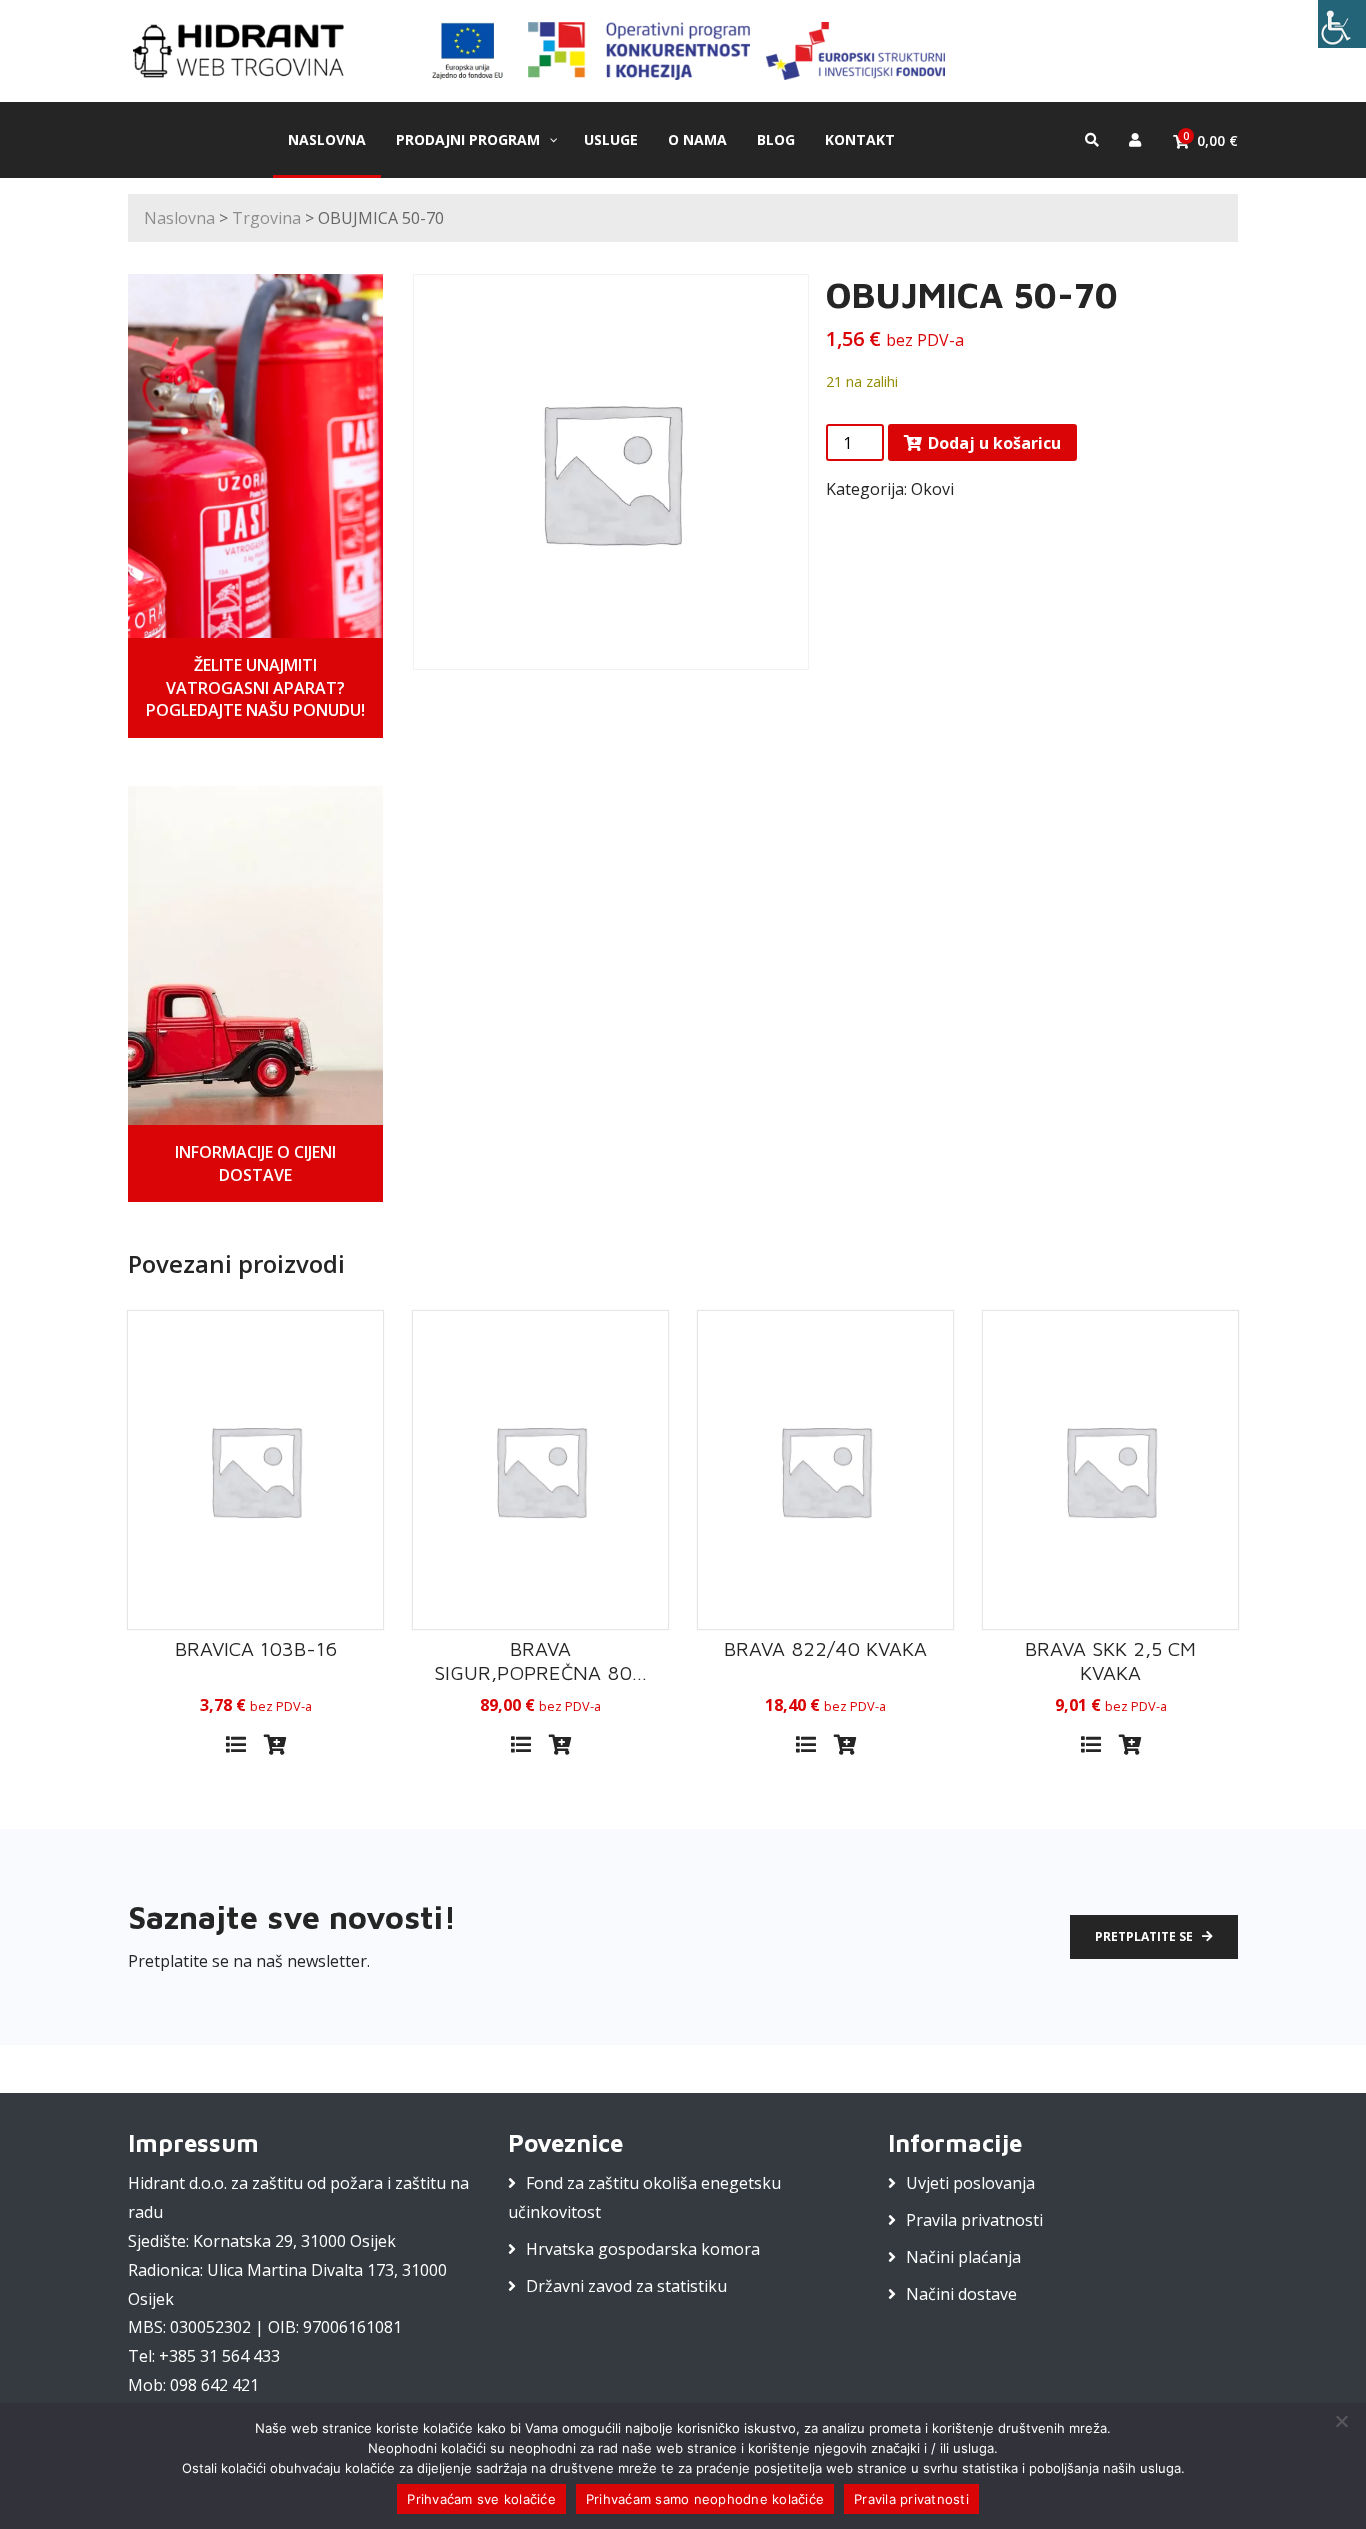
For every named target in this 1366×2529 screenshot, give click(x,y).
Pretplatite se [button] (1145, 1936)
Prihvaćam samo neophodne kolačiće (705, 2499)
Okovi (932, 489)
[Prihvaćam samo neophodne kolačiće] (1341, 2421)
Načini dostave (961, 2294)
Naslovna (179, 218)
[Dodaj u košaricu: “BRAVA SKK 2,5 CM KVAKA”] (1131, 1745)
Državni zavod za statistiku (626, 2286)
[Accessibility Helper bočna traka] (1342, 24)
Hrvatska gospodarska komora (643, 2249)
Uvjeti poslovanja (970, 2183)
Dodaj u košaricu (994, 443)
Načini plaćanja (963, 2257)
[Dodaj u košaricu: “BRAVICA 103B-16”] (276, 1745)
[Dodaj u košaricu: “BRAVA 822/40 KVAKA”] (846, 1745)
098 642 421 (214, 2385)
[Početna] (248, 49)
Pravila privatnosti (974, 2220)
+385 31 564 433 (219, 2356)
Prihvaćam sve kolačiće (481, 2499)
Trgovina (266, 218)
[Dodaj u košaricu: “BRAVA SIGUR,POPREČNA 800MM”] (561, 1745)
